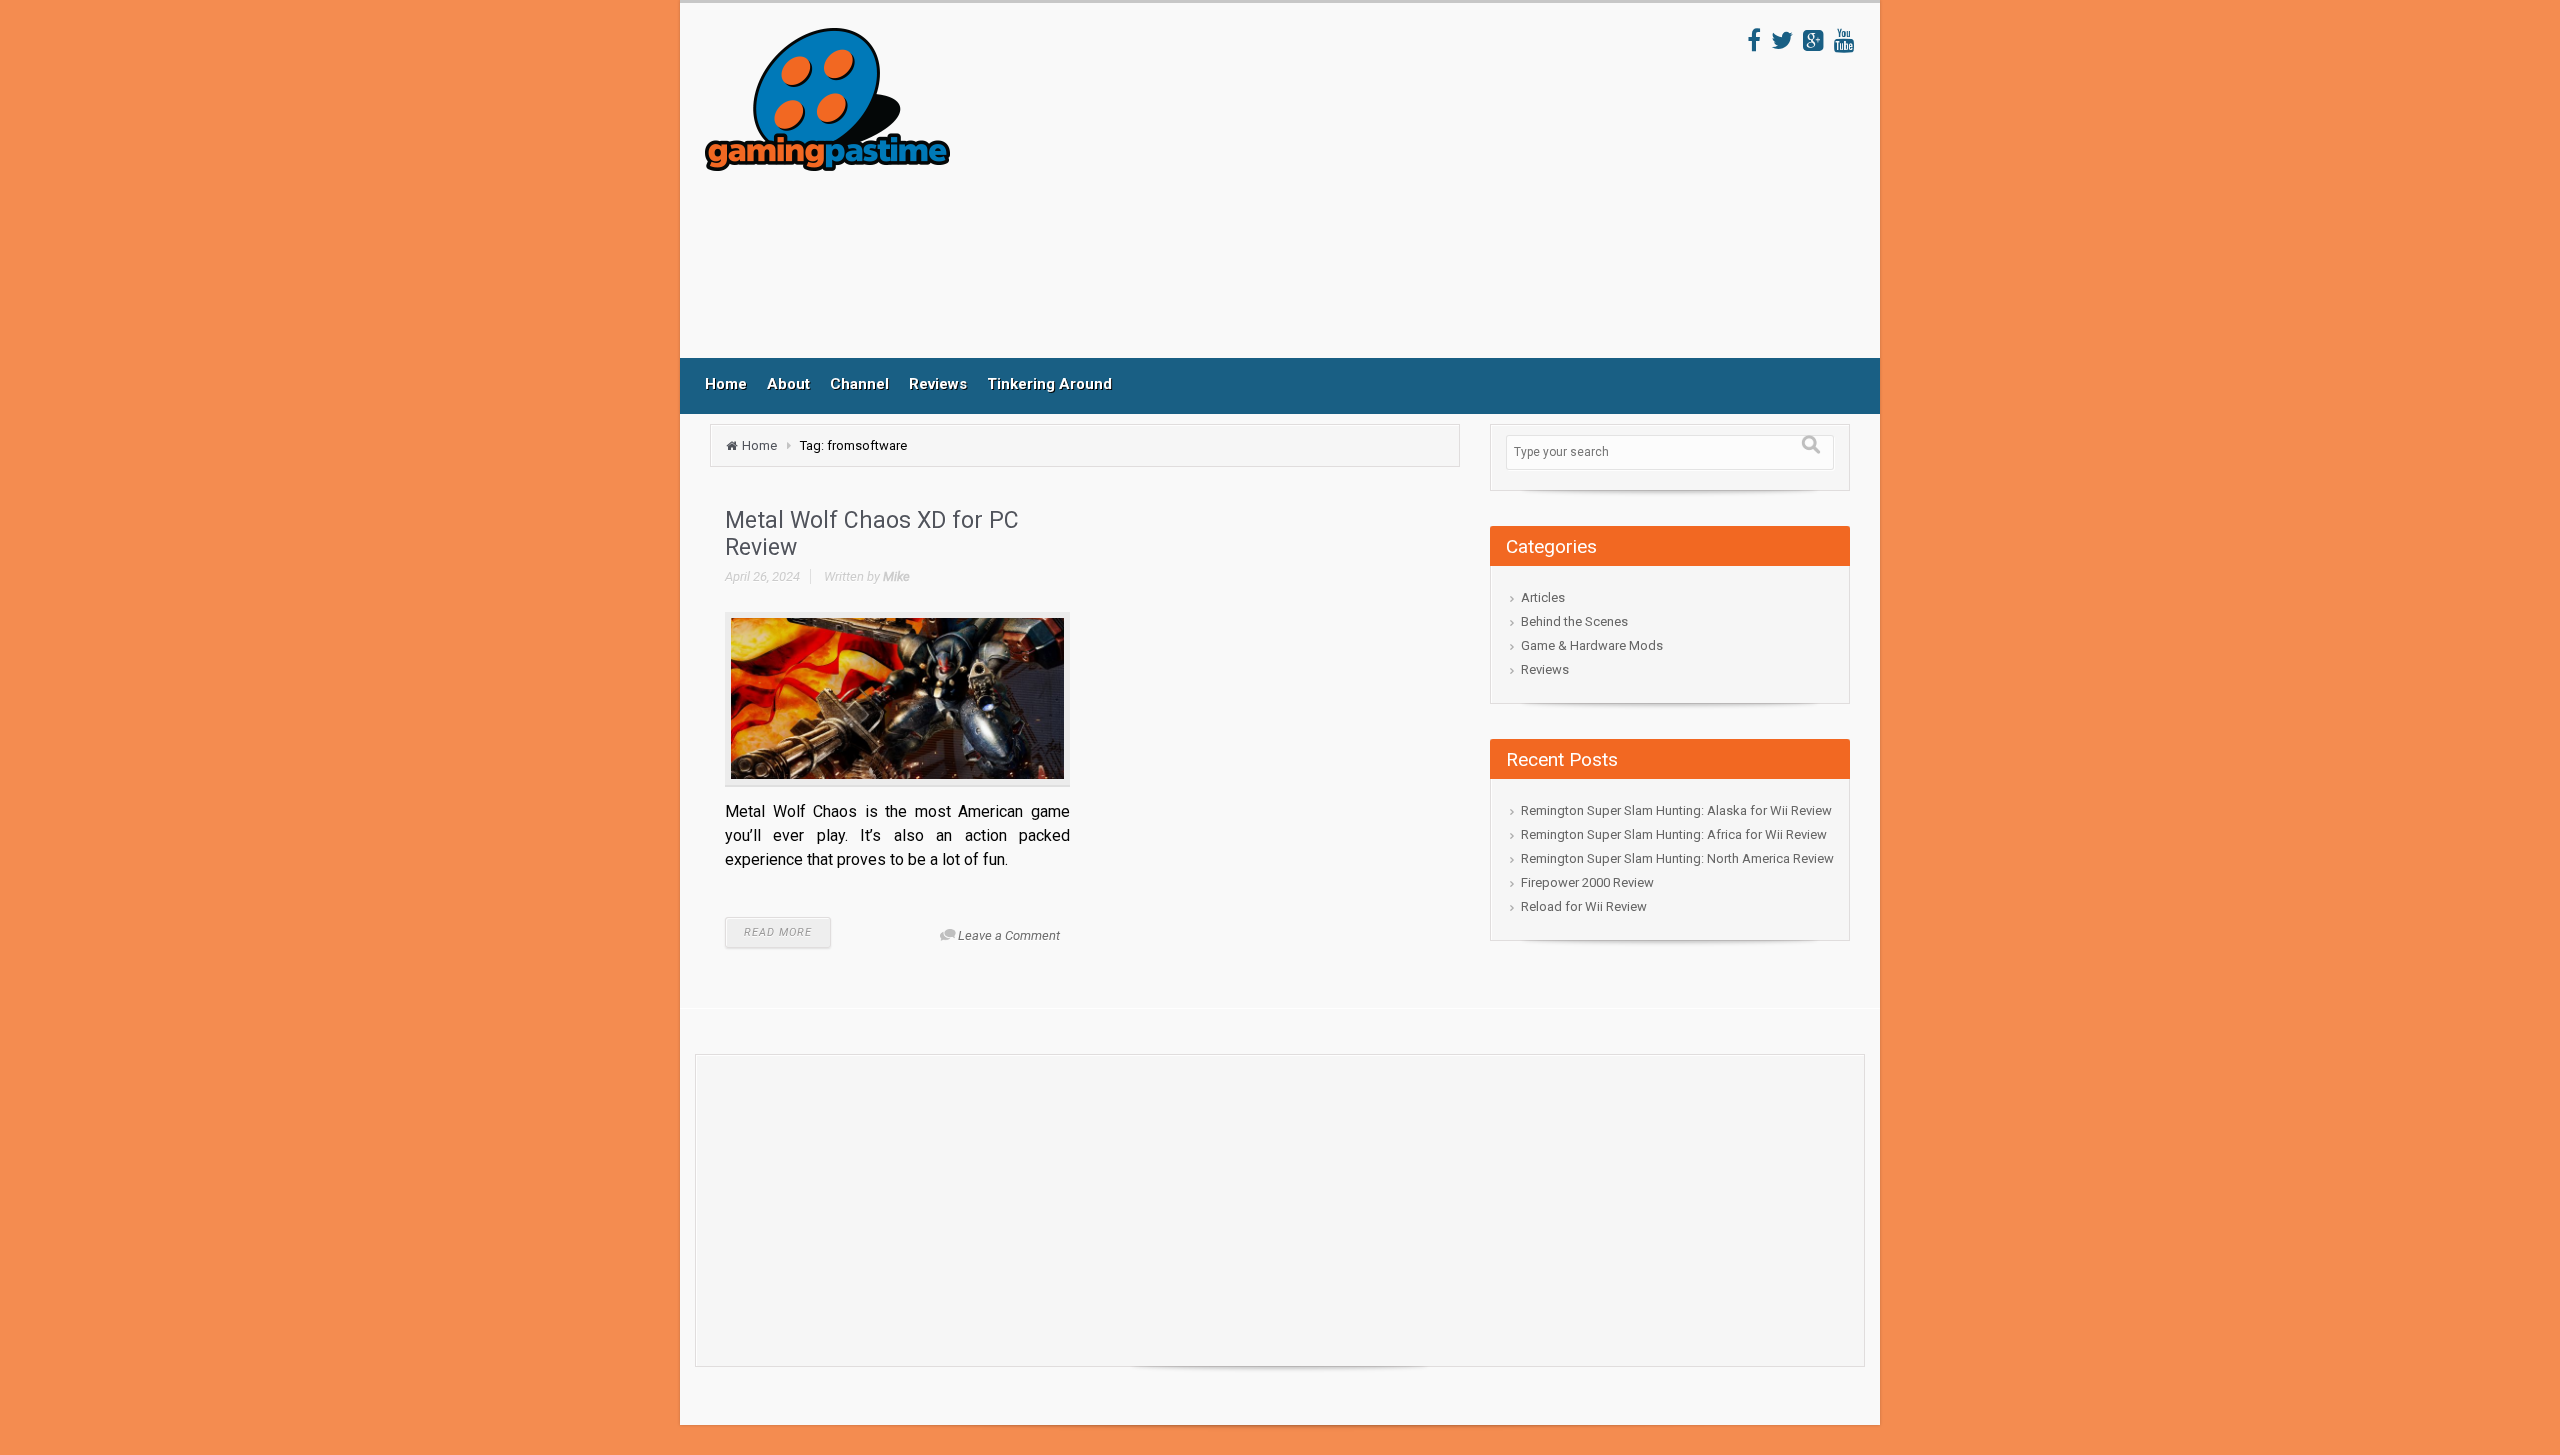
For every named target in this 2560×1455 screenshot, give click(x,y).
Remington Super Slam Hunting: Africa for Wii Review (1674, 834)
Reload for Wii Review (1584, 906)
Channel (859, 384)
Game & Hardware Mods (1592, 645)
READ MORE (778, 932)
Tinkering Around (1049, 384)
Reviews (938, 384)
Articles (1543, 597)
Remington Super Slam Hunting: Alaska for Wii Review (1676, 810)
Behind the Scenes (1574, 621)
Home (726, 384)
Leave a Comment (1009, 935)
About (788, 384)
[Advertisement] (1349, 193)
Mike (896, 576)
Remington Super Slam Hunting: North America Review (1677, 858)
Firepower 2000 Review (1587, 882)
